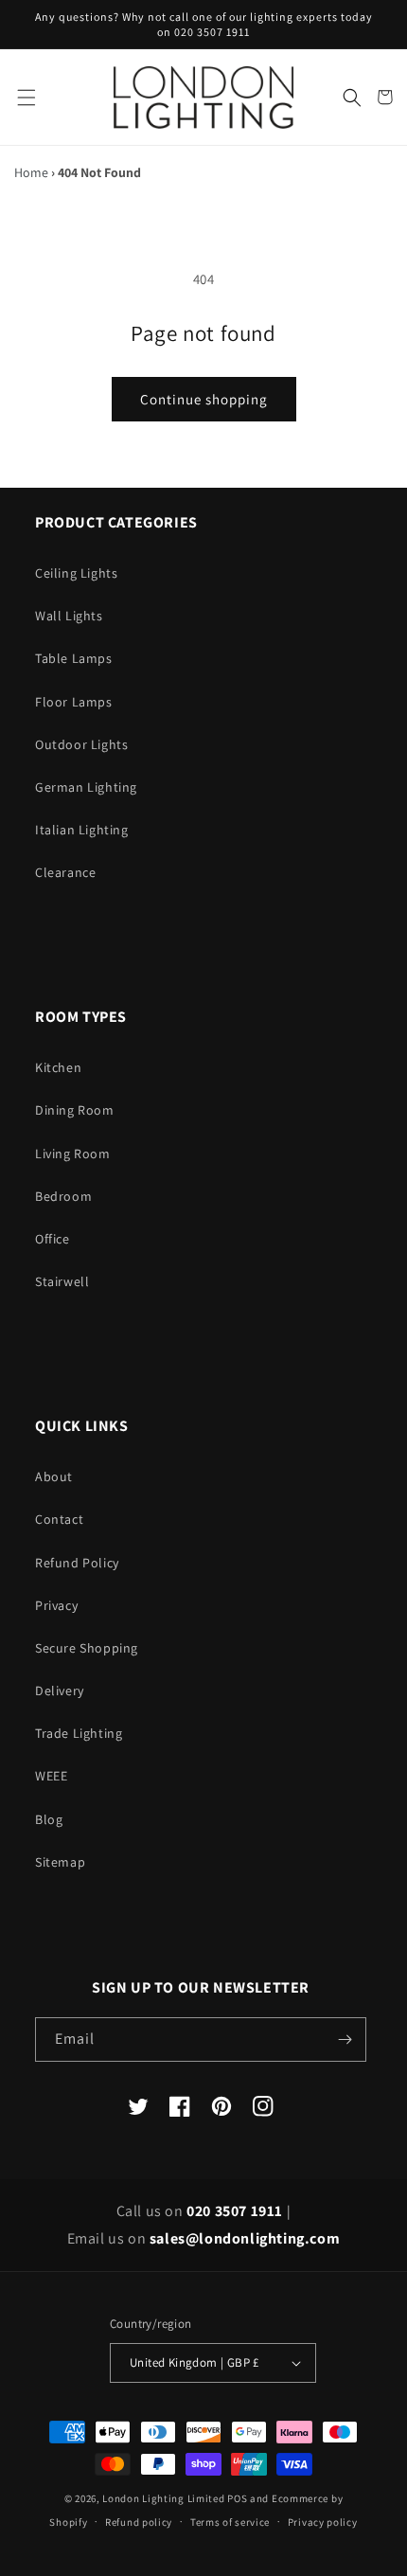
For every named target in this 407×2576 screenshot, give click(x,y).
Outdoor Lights (81, 744)
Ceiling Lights (76, 573)
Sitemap (60, 1862)
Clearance (65, 872)
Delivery (60, 1690)
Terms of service (230, 2522)
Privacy (56, 1605)
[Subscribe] (345, 2039)
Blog (49, 1819)
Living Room (73, 1154)
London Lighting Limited (163, 2498)
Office (53, 1239)
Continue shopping (204, 399)
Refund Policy (77, 1563)
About (54, 1476)
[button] (26, 97)
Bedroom (63, 1196)
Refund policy (139, 2522)
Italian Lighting (82, 830)
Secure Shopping (87, 1648)
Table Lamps (74, 658)
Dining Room (75, 1110)
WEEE (51, 1776)
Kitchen (58, 1067)
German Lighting (86, 787)
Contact (59, 1519)
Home (31, 172)
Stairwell (62, 1281)
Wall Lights (69, 616)
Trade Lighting (79, 1733)
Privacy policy (323, 2522)
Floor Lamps (74, 702)
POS (237, 2498)
